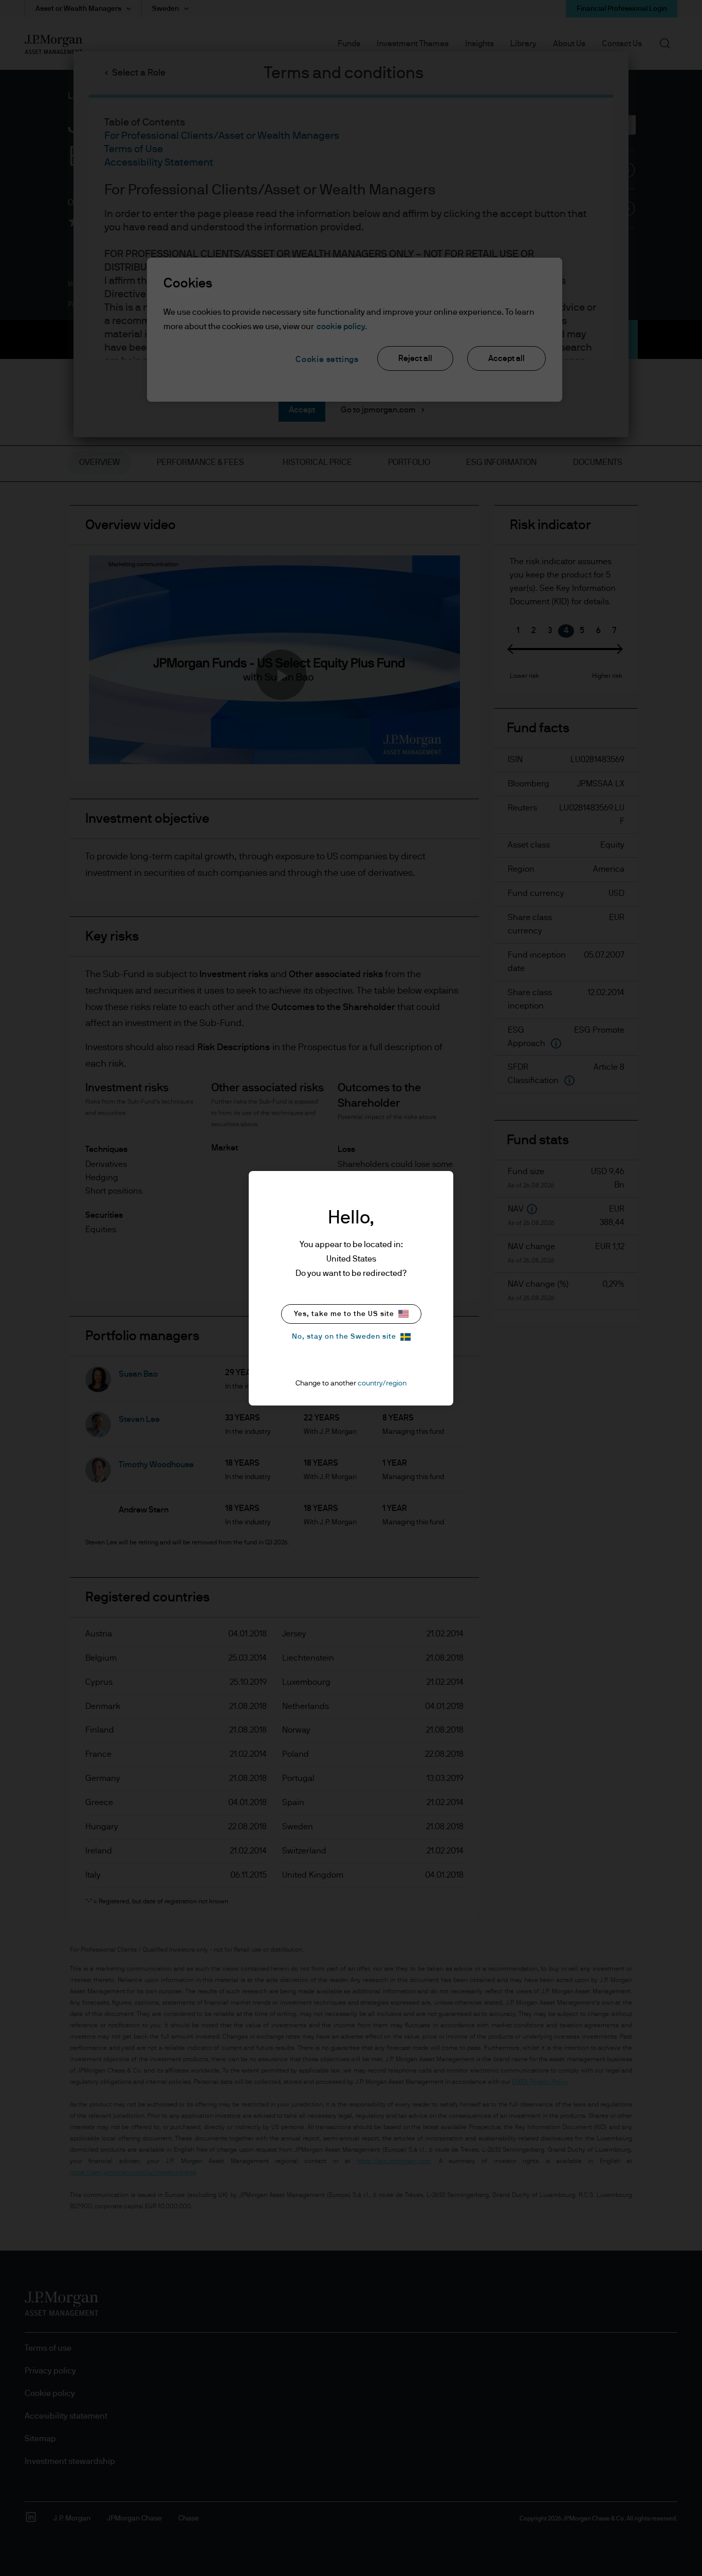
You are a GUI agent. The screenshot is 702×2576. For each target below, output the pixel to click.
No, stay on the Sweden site (344, 1337)
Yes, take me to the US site (344, 1314)
